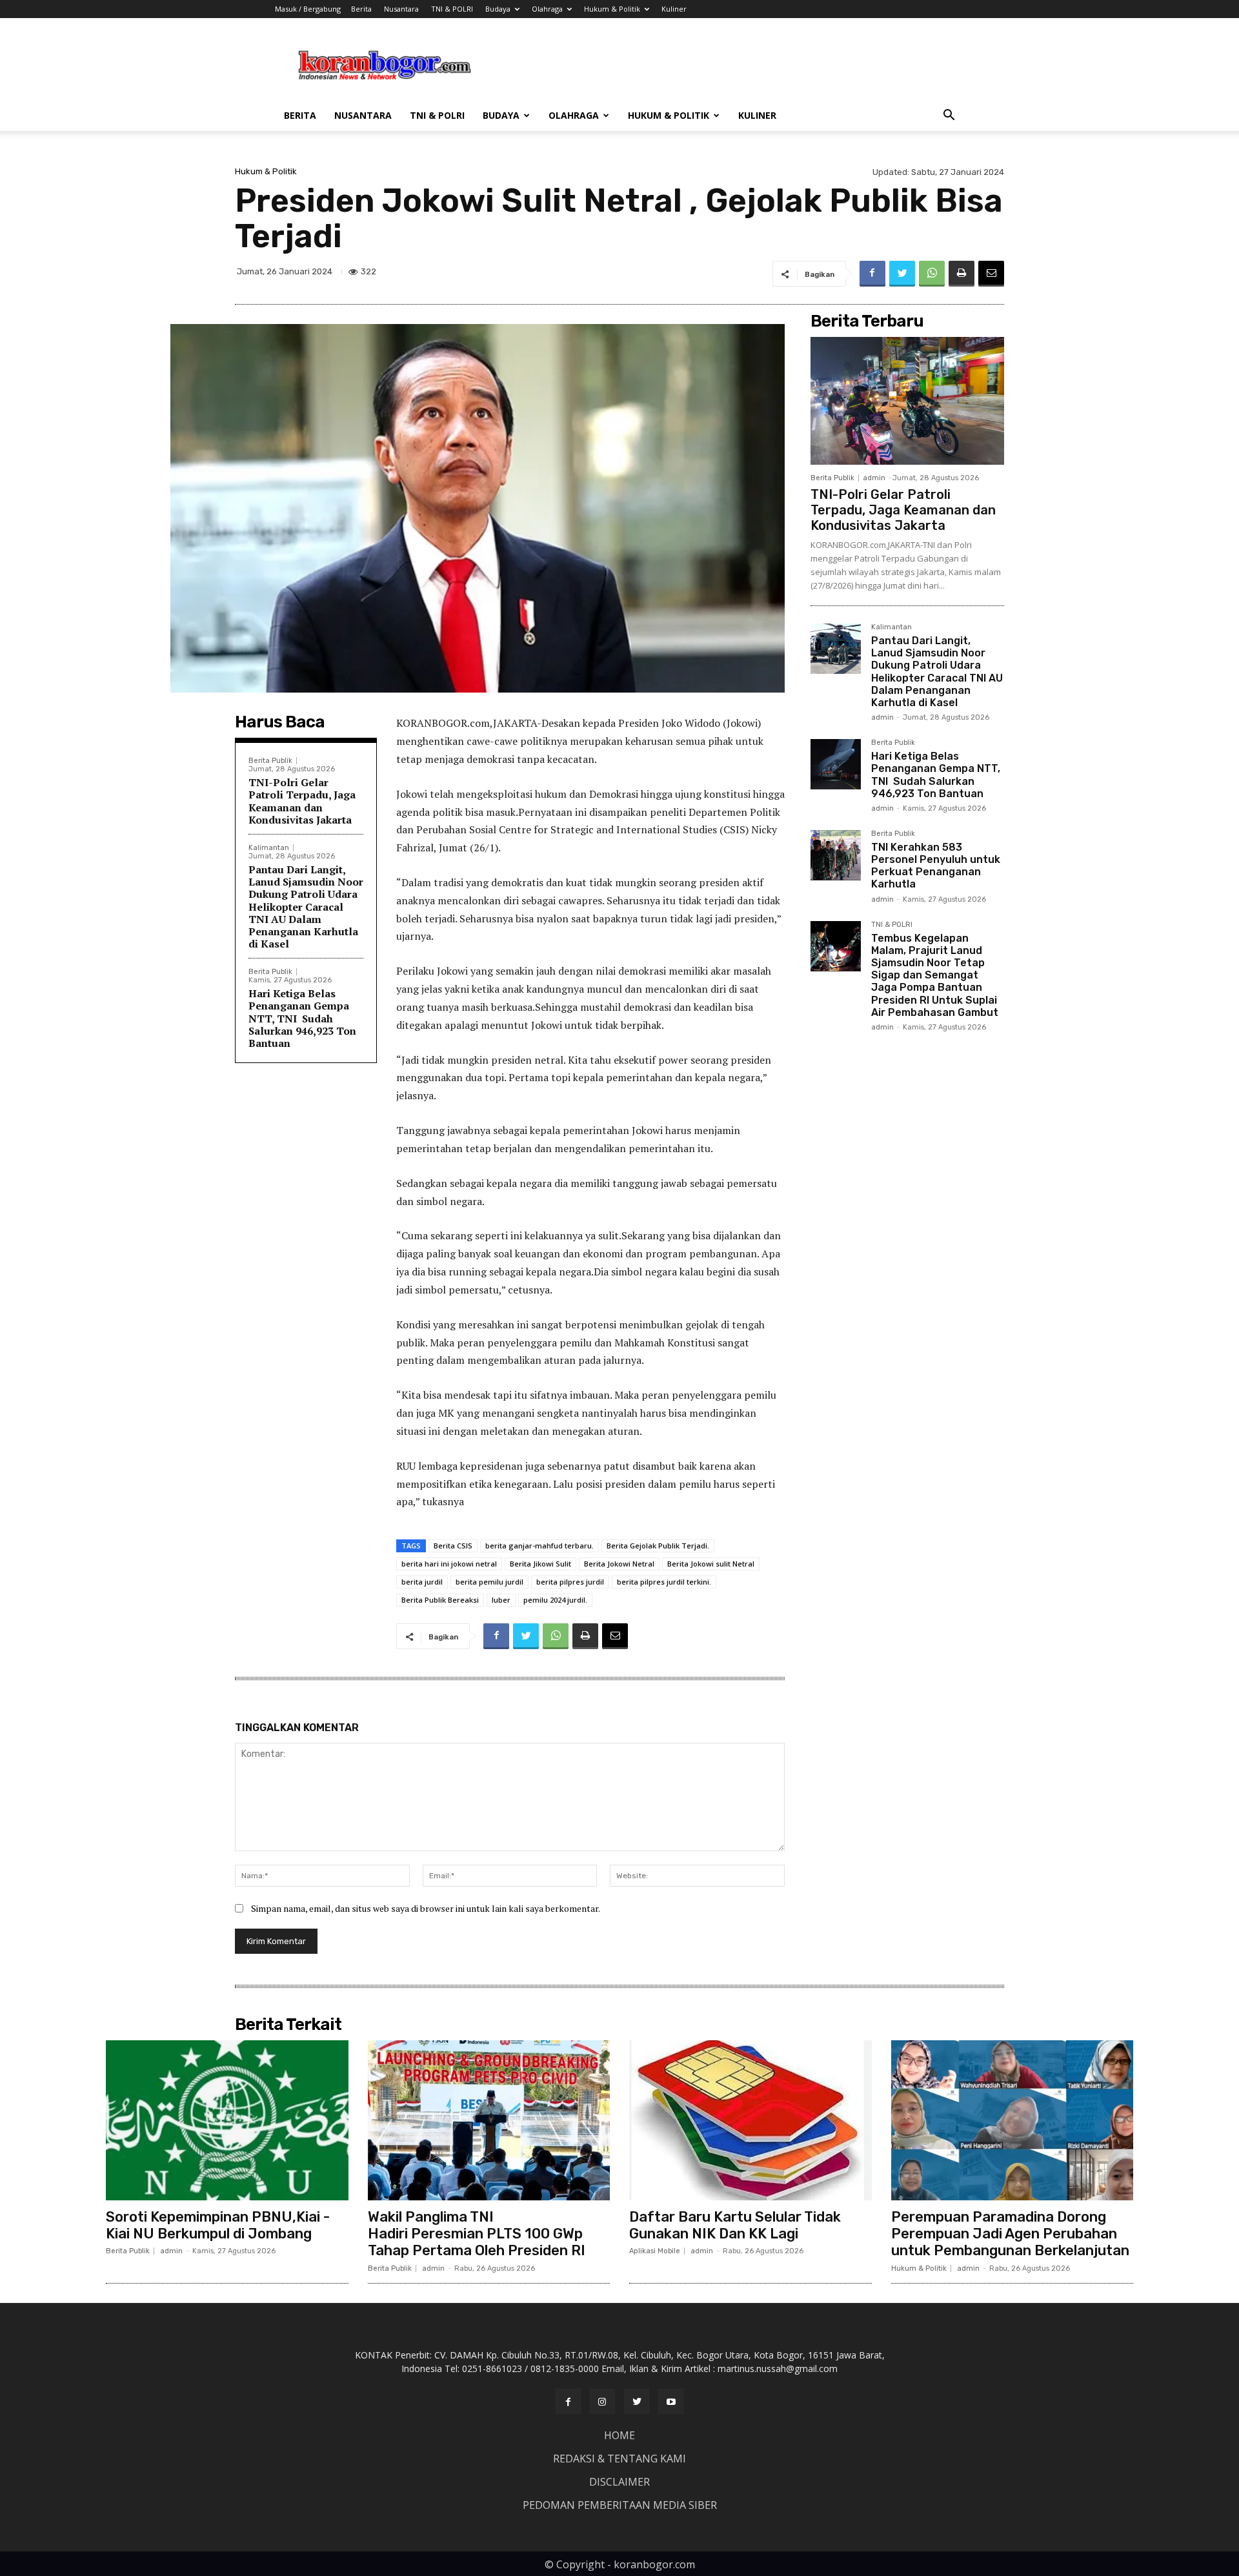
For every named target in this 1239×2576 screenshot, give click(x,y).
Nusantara (401, 9)
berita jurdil (422, 1582)
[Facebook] (872, 274)
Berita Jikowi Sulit (540, 1564)
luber (501, 1600)
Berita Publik (270, 761)
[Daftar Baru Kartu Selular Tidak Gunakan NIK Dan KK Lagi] (750, 2120)
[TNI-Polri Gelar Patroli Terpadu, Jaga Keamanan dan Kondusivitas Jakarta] (907, 401)
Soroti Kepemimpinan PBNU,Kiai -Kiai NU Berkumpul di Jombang (218, 2225)
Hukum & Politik (612, 9)
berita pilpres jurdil (570, 1582)
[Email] (991, 274)
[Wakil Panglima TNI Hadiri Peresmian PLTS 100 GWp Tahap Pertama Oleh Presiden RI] (489, 2120)
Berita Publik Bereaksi (440, 1600)
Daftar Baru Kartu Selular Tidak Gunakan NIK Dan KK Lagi (735, 2225)
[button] (949, 117)
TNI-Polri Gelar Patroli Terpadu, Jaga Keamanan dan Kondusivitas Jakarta (302, 801)
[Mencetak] (962, 274)
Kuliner (674, 9)
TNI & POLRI (452, 9)
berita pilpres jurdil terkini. (664, 1582)
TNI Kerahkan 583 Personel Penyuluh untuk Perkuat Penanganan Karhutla (936, 866)
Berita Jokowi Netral (619, 1564)
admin (874, 478)
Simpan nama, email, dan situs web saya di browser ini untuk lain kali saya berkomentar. (426, 1908)
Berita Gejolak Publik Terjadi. (658, 1546)
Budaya (498, 9)
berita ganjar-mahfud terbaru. (539, 1546)
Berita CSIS (453, 1546)
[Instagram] (602, 2401)
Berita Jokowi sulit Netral (711, 1564)
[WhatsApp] (932, 274)
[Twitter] (902, 274)
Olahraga (547, 9)
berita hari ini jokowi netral (449, 1564)
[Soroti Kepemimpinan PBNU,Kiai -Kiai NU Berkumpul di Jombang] (227, 2120)
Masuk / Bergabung (308, 9)
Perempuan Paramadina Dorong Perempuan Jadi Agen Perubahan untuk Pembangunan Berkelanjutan (1010, 2234)
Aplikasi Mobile (655, 2251)
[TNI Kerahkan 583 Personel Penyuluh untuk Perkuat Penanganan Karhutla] (836, 855)
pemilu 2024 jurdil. (555, 1600)
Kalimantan (269, 848)
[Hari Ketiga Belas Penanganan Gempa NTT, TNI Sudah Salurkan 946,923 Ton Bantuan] (836, 764)
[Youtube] (671, 2401)
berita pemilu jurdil (489, 1582)
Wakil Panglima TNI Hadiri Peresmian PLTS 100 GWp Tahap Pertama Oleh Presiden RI (477, 2234)
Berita (361, 9)
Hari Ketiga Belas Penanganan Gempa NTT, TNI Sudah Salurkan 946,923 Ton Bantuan (302, 1018)
